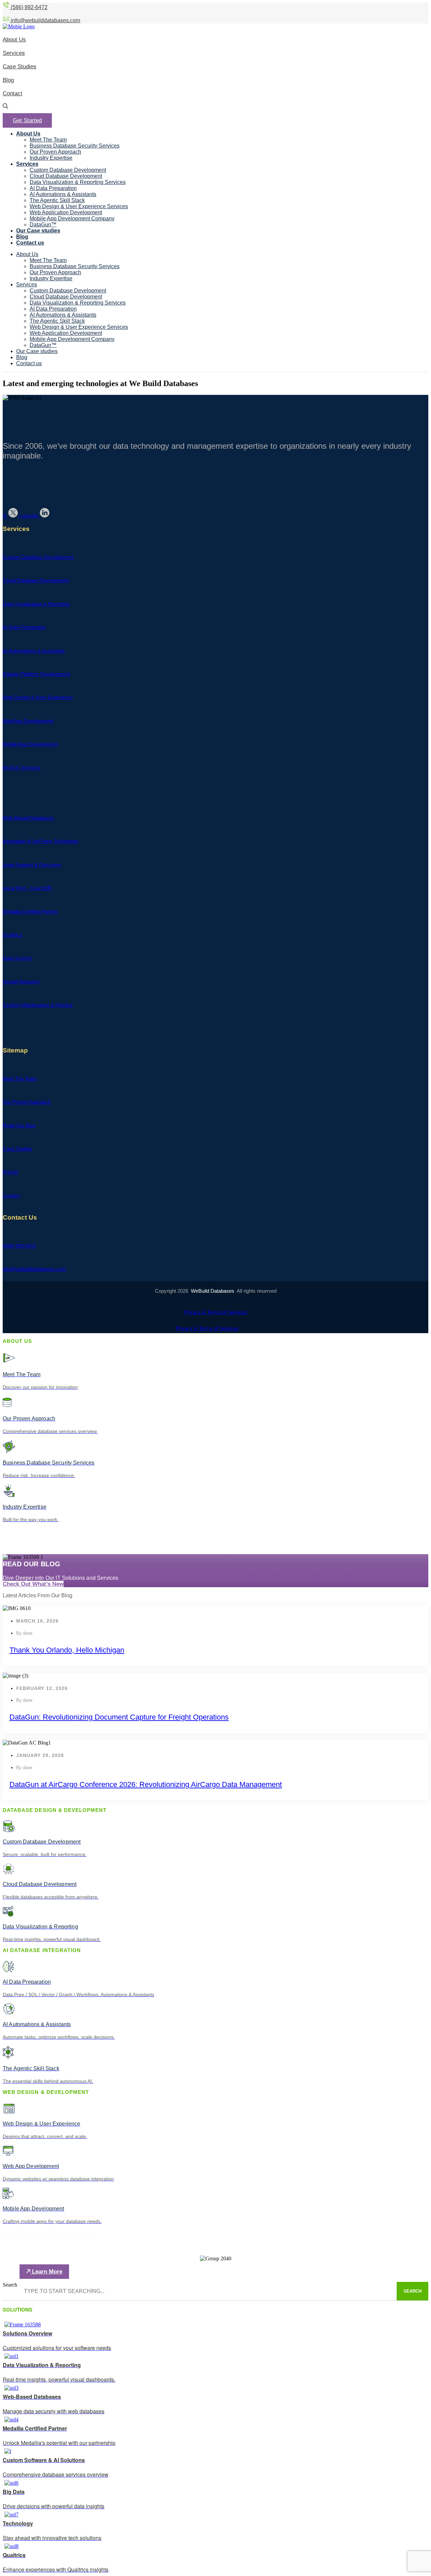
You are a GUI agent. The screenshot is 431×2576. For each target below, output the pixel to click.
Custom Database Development (68, 170)
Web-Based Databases (28, 818)
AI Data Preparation (53, 188)
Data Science (18, 958)
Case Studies (18, 1149)
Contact (11, 1196)
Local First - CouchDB (27, 888)
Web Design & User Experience (38, 697)
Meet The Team (48, 140)
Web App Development (28, 721)
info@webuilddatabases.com (34, 1269)
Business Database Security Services (75, 146)
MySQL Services (22, 768)
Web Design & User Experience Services (79, 206)
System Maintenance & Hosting (38, 1005)
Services (27, 164)
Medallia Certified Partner (30, 912)
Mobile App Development (30, 744)
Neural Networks (21, 982)
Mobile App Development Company (72, 218)
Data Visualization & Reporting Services (78, 182)
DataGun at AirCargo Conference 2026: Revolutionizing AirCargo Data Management (146, 1784)
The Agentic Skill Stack (57, 200)
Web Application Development (66, 212)
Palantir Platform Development (36, 674)
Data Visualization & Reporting (36, 604)
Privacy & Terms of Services (216, 1312)
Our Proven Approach (55, 152)
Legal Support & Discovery (32, 865)
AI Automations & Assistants (63, 194)
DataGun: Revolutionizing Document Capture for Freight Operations (119, 1717)
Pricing (10, 1172)
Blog (22, 237)
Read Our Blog (19, 1125)
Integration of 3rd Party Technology (41, 841)
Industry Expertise (51, 158)
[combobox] (207, 2291)
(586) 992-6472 (19, 1246)
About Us (28, 134)
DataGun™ (43, 225)
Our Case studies (38, 231)
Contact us (30, 243)
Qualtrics (13, 935)
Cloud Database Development (66, 176)
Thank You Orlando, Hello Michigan (67, 1650)
